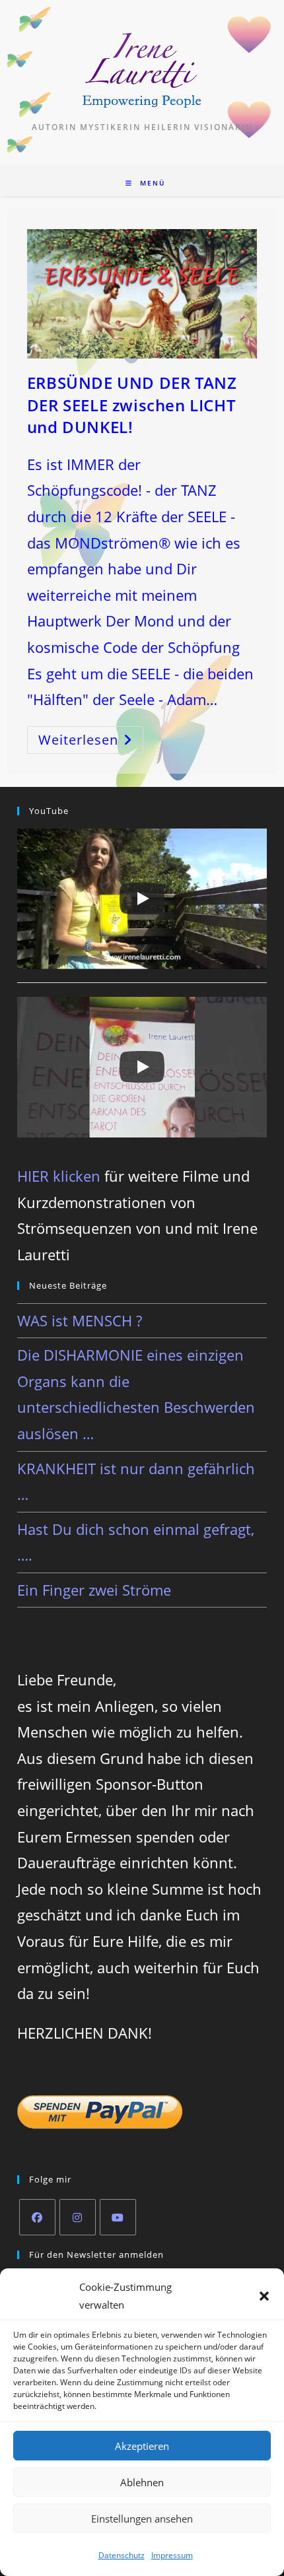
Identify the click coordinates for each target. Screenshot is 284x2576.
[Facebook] (37, 2217)
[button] (264, 2296)
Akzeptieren (142, 2446)
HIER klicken (59, 1176)
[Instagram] (78, 2217)
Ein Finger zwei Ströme (94, 1590)
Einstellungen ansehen (142, 2519)
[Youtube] (118, 2217)
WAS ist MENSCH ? (80, 1320)
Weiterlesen (91, 742)
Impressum (172, 2555)
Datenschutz (122, 2555)
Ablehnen (142, 2482)
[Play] (142, 898)
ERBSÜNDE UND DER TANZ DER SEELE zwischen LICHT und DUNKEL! (132, 405)
